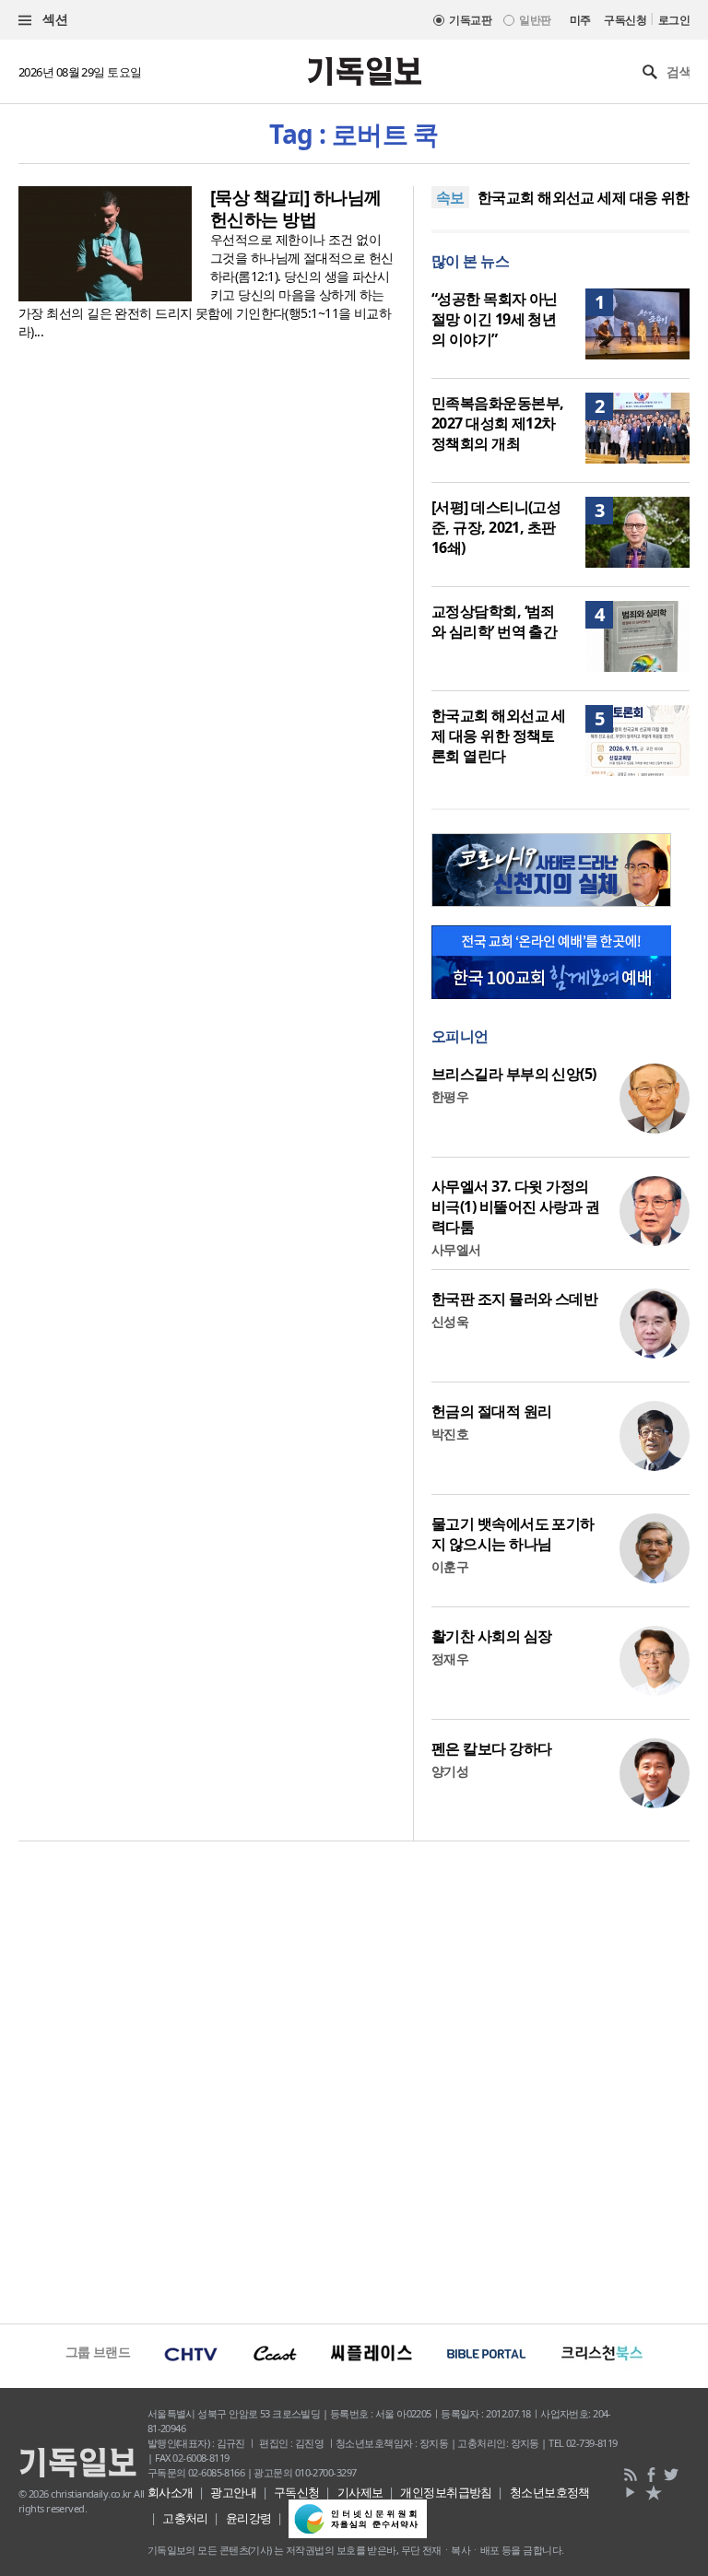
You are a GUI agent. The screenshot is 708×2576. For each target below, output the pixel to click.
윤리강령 (249, 2518)
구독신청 (625, 20)
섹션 (53, 19)
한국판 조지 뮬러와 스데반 (514, 1299)
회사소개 (171, 2492)
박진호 (450, 1434)
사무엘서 (456, 1249)
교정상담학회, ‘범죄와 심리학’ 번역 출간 (494, 621)
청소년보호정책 (550, 2492)
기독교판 (470, 20)
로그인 (674, 20)
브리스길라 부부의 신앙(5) (514, 1074)
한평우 (450, 1096)
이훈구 (450, 1566)
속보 (450, 197)
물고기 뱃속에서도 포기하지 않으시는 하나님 (513, 1534)
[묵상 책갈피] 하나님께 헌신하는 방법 (296, 208)
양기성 (450, 1771)
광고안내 (233, 2492)
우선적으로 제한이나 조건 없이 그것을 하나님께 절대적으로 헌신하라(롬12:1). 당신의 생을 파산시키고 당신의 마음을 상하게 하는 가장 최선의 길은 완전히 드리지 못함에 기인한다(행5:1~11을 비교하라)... (206, 285)
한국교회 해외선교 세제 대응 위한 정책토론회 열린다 (499, 735)
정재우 (450, 1659)
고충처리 (185, 2518)
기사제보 (360, 2492)
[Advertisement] (354, 2080)
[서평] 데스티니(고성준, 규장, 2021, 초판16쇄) (496, 527)
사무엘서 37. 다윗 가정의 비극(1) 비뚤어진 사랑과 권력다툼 (515, 1206)
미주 (580, 20)
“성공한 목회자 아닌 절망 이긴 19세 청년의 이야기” (495, 319)
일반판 (535, 20)
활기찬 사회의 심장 (491, 1636)
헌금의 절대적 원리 (491, 1411)
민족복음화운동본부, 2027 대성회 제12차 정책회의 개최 (497, 423)
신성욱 (450, 1321)
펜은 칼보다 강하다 (491, 1748)
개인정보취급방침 (446, 2492)
